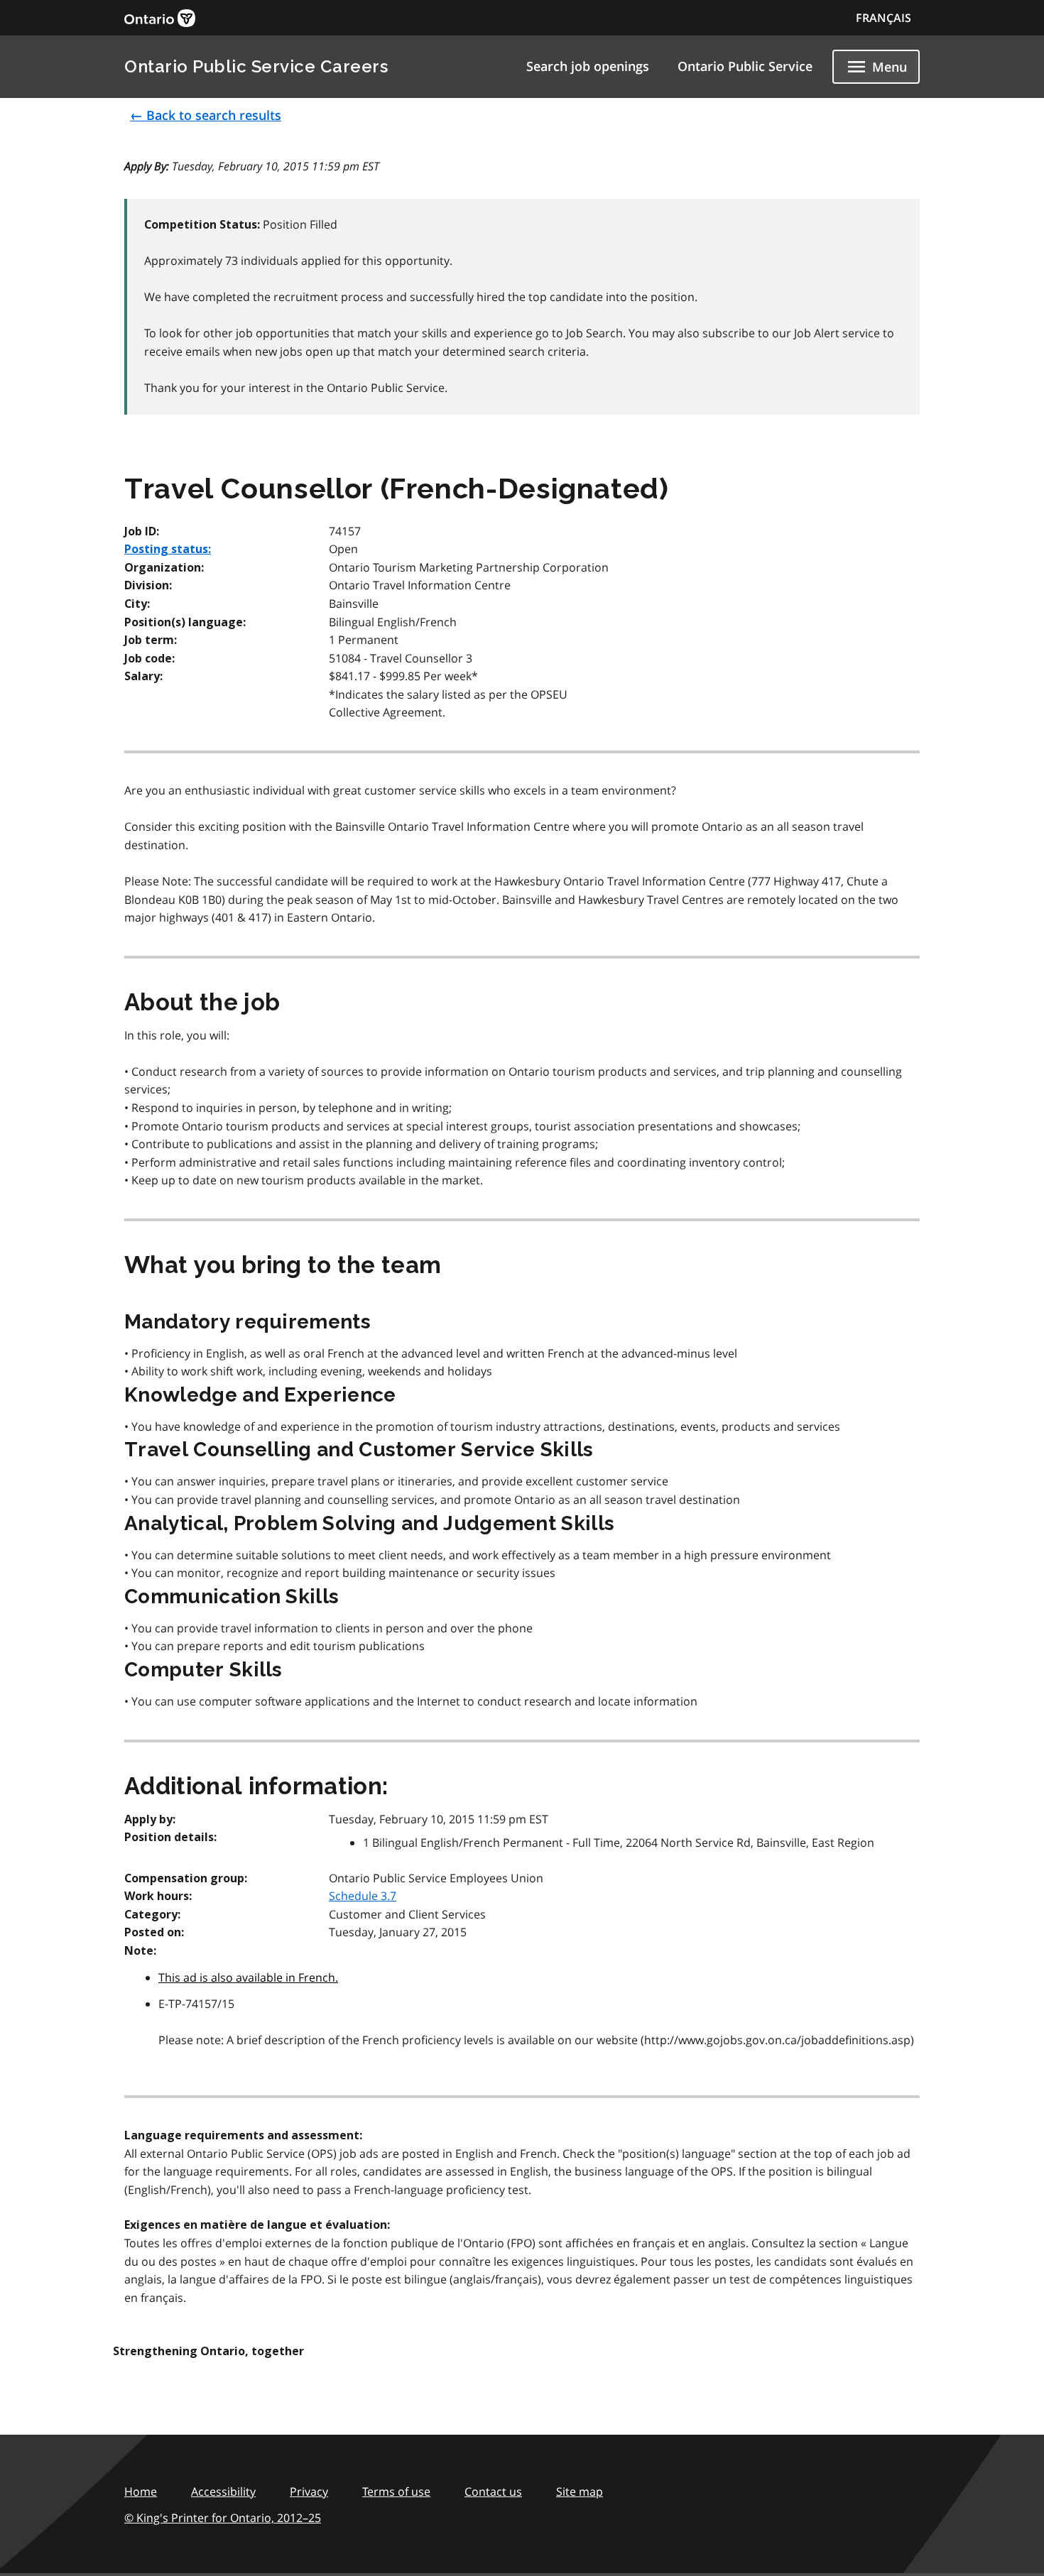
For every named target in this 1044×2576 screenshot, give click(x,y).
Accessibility (223, 2492)
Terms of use (396, 2492)
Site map (580, 2492)
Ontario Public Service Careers (256, 66)
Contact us (493, 2492)
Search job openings (588, 66)
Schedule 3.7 (363, 1896)
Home (141, 2492)
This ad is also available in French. (248, 1977)
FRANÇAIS (883, 18)
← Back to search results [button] (206, 115)
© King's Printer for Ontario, (223, 2518)
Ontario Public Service (745, 66)
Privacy (309, 2492)
